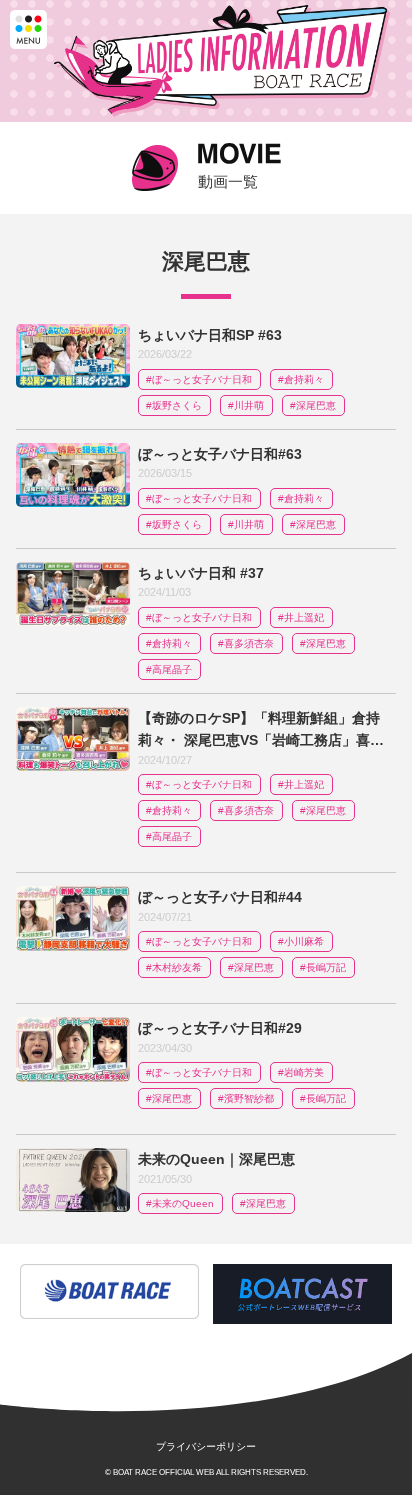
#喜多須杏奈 (246, 643)
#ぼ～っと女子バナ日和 (199, 379)
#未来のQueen (180, 1203)
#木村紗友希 (174, 967)
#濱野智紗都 (246, 1098)
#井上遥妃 (301, 617)
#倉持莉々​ (301, 379)
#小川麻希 (301, 941)
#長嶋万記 (323, 967)
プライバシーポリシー (206, 1446)
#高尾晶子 (169, 669)
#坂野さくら (174, 405)
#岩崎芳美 (301, 1072)
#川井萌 (246, 405)
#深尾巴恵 (313, 405)
